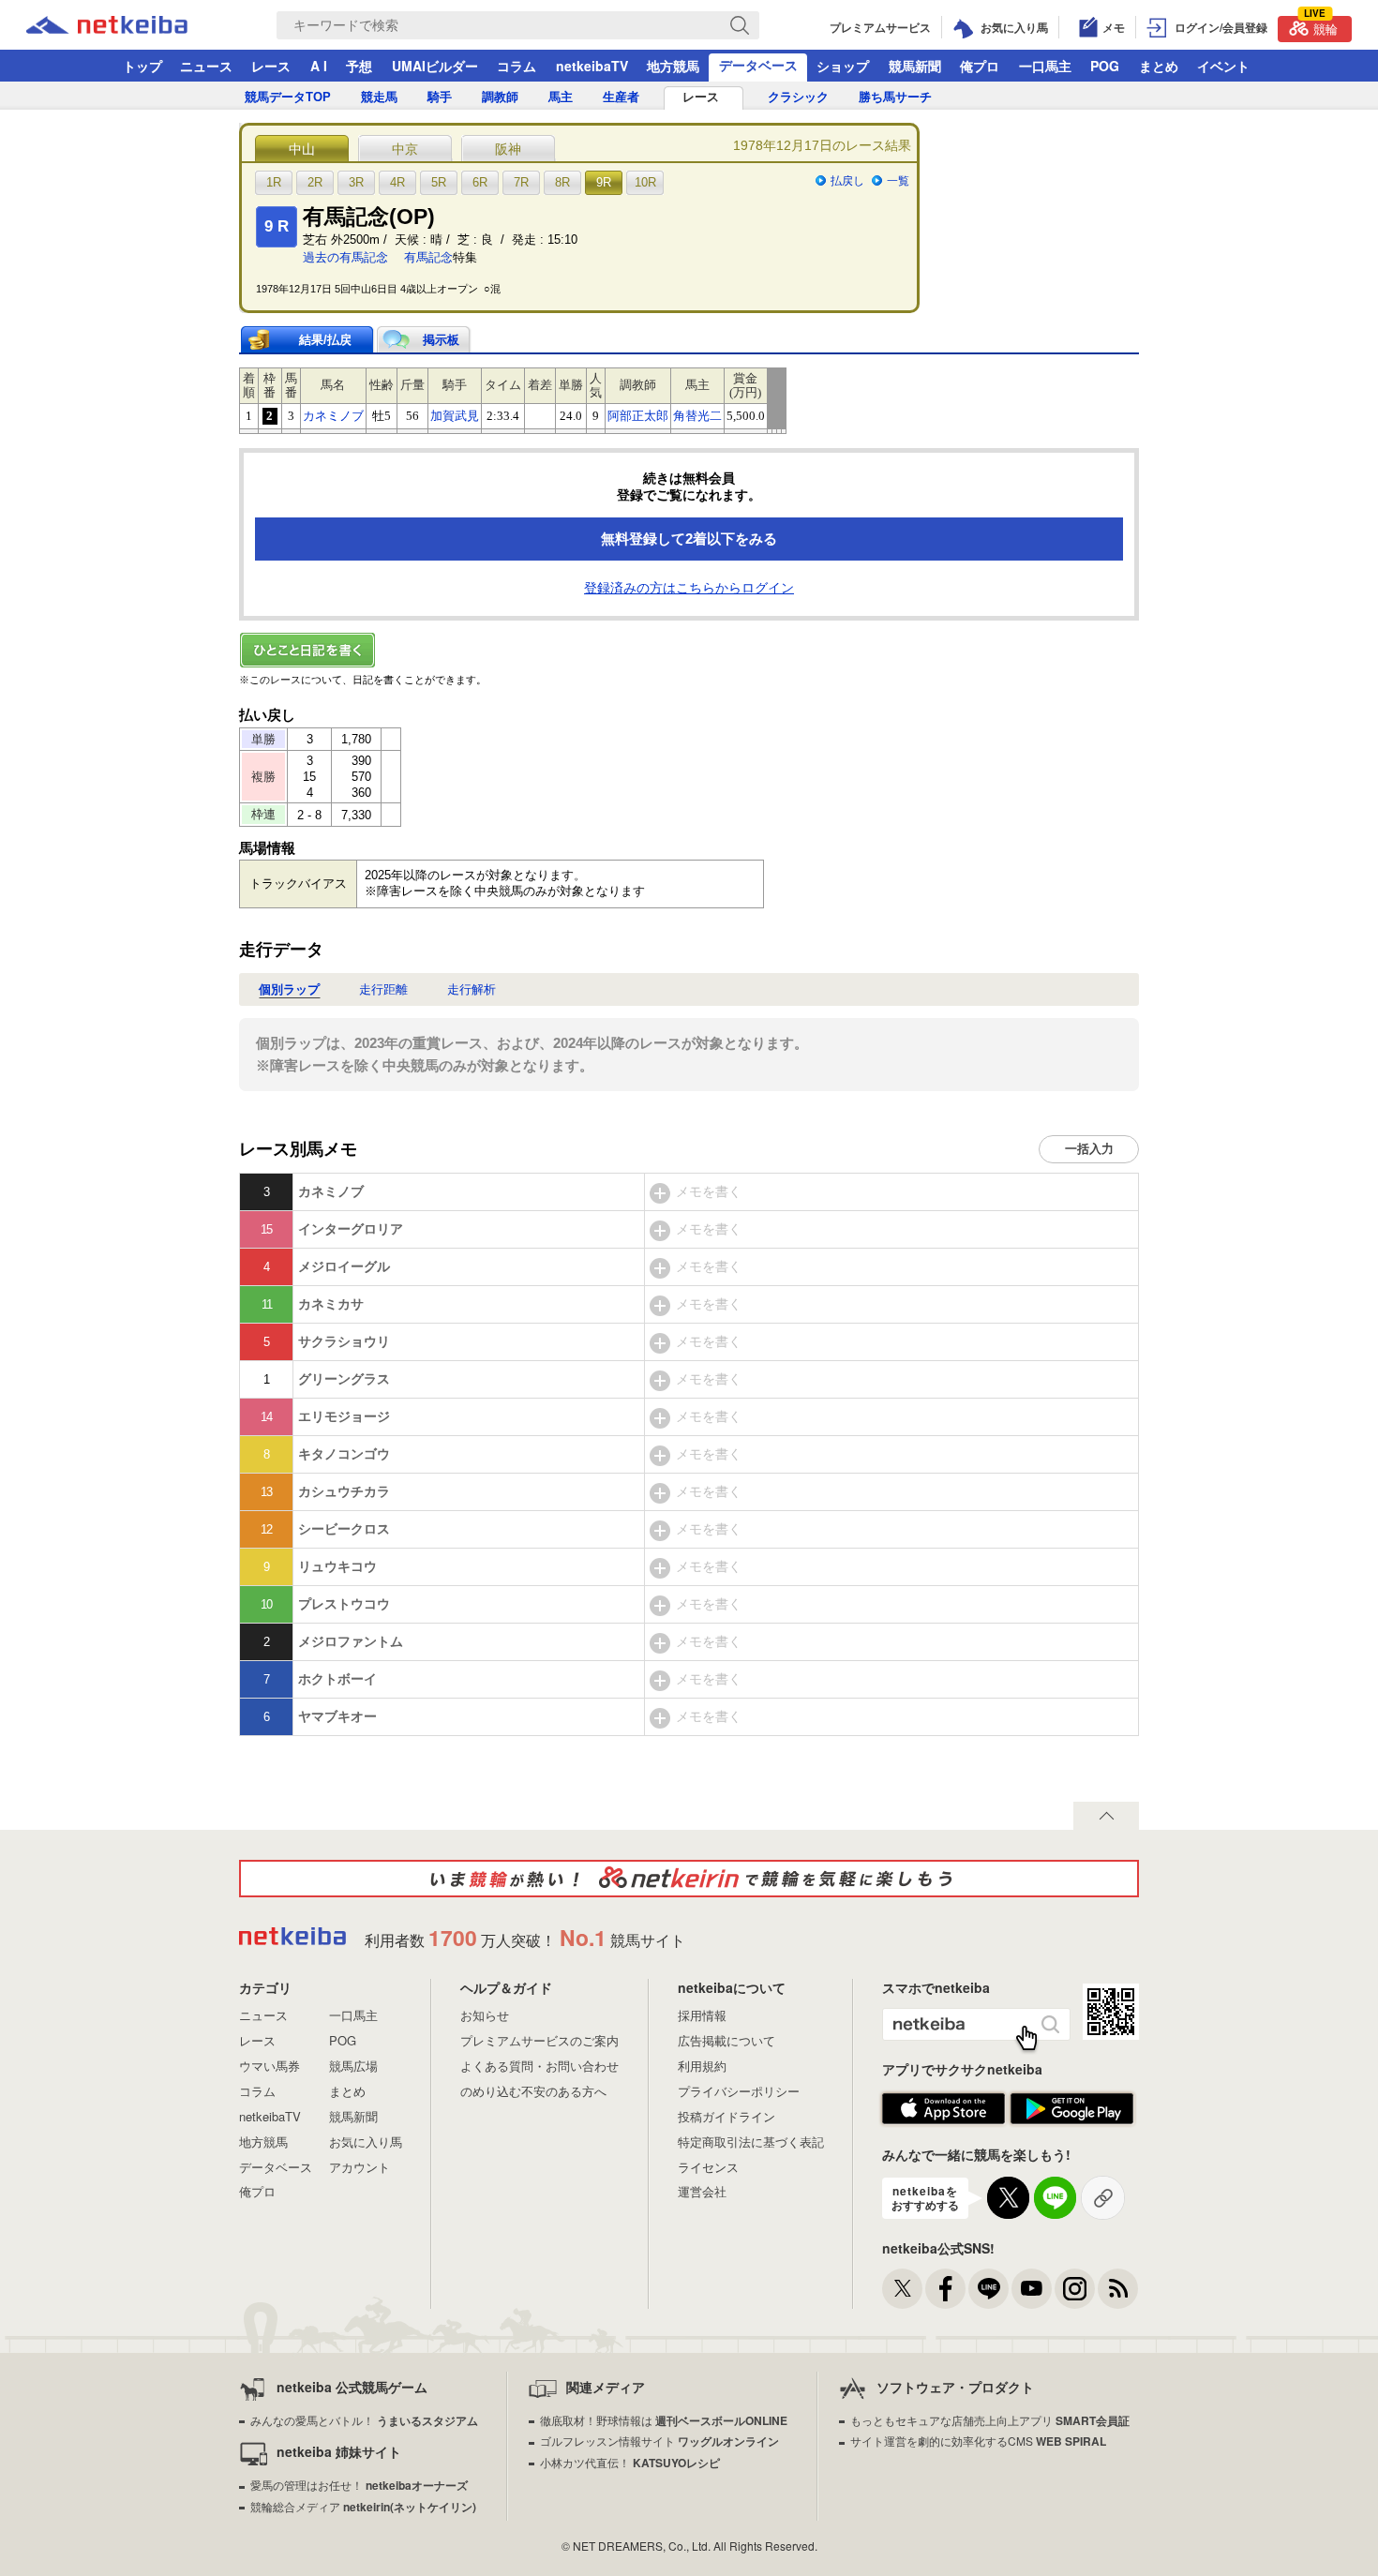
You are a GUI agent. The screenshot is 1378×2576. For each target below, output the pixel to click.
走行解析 (472, 989)
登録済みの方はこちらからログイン (689, 588)
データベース (758, 65)
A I (319, 66)
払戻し (847, 181)
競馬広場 (353, 2066)
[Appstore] (944, 2109)
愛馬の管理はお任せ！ (359, 2485)
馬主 (561, 97)
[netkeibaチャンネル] (1032, 2289)
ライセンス (708, 2167)
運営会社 (702, 2191)
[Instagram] (1075, 2289)
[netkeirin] (689, 1879)
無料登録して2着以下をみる (689, 539)
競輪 (1321, 27)
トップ (142, 66)
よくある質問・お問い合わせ (539, 2066)
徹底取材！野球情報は (664, 2420)
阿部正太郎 (638, 416)
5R (439, 182)
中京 (405, 149)
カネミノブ (333, 416)
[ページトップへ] (1106, 1816)
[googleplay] (1072, 2109)
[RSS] (1118, 2289)
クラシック (798, 97)
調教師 (500, 97)
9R (604, 182)
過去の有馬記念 (345, 257)
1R (274, 182)
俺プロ (980, 66)
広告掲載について (726, 2040)
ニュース (206, 66)
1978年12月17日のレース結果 (822, 145)
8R (562, 182)
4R (397, 182)
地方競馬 (673, 66)
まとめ (1159, 66)
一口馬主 (1045, 66)
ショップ (843, 66)
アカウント (359, 2167)
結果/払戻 (325, 340)
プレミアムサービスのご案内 (539, 2040)
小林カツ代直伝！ (630, 2462)
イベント (1223, 66)
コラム (517, 66)
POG (1105, 66)
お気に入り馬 (366, 2142)
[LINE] (989, 2289)
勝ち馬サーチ (895, 97)
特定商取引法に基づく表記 (751, 2142)
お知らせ (485, 2015)
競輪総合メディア (363, 2506)
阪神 (508, 149)
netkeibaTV (592, 66)
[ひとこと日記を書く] (689, 650)
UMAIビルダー (435, 66)
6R (480, 182)
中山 (302, 149)
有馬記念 (428, 257)
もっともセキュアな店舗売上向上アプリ (990, 2420)
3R (356, 182)
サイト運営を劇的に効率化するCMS (978, 2441)
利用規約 (702, 2066)
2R (315, 182)
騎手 (440, 97)
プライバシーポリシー (739, 2091)
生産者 (621, 97)
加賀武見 (455, 416)
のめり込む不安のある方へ (533, 2091)
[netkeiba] (130, 25)
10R (645, 182)
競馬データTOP (288, 97)
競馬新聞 (915, 66)
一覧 (898, 181)
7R (521, 182)
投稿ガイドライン (726, 2116)
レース (271, 66)
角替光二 (697, 416)
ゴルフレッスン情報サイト (659, 2441)
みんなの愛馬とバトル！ (364, 2420)
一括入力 (1089, 1149)
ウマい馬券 (270, 2066)
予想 (359, 66)
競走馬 (379, 97)
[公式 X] (902, 2289)
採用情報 (702, 2015)
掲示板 (441, 340)
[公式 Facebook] (945, 2289)
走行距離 (383, 989)
